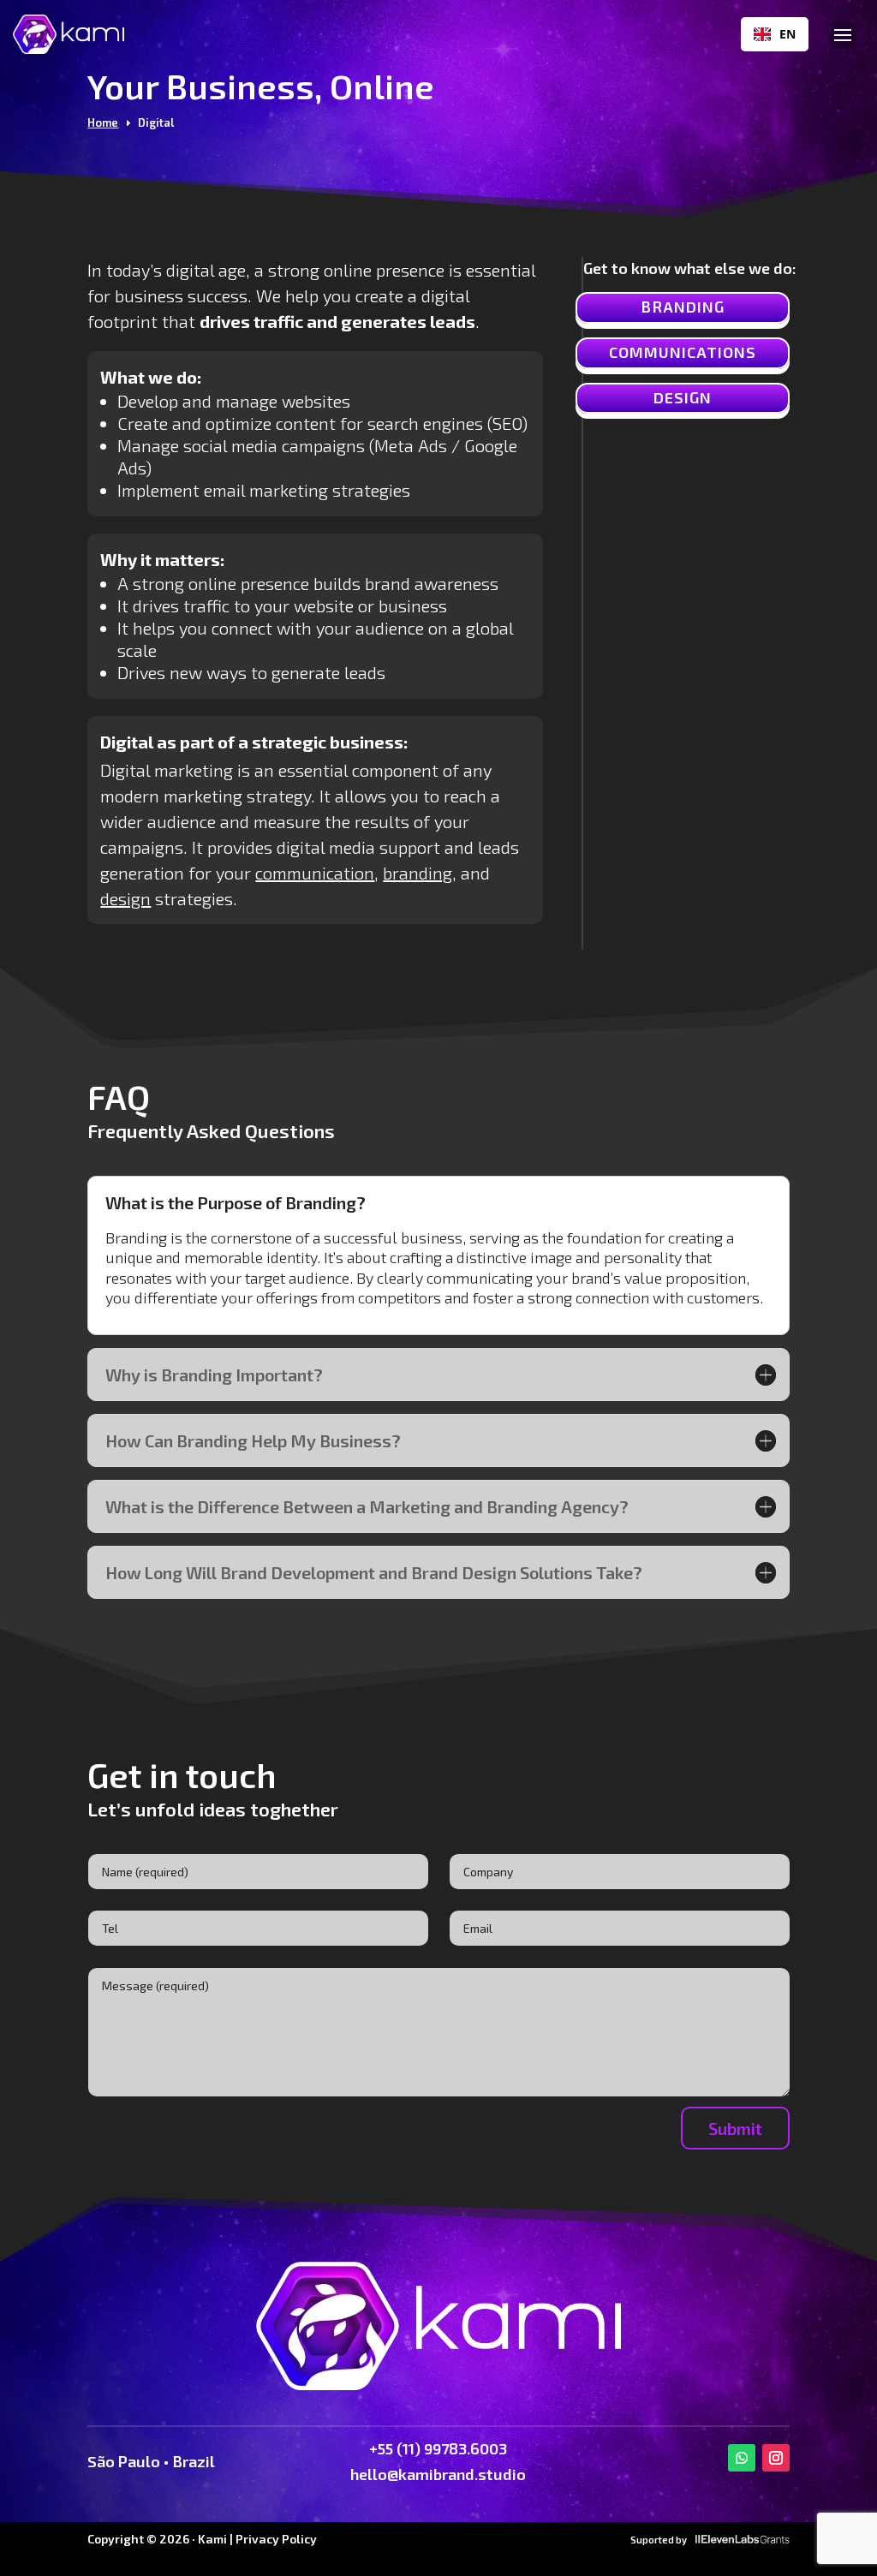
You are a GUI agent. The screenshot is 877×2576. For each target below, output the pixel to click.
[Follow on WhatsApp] (742, 2458)
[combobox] (775, 34)
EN (788, 34)
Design (683, 397)
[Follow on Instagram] (776, 2458)
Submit (735, 2128)
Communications (683, 352)
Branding (683, 307)
